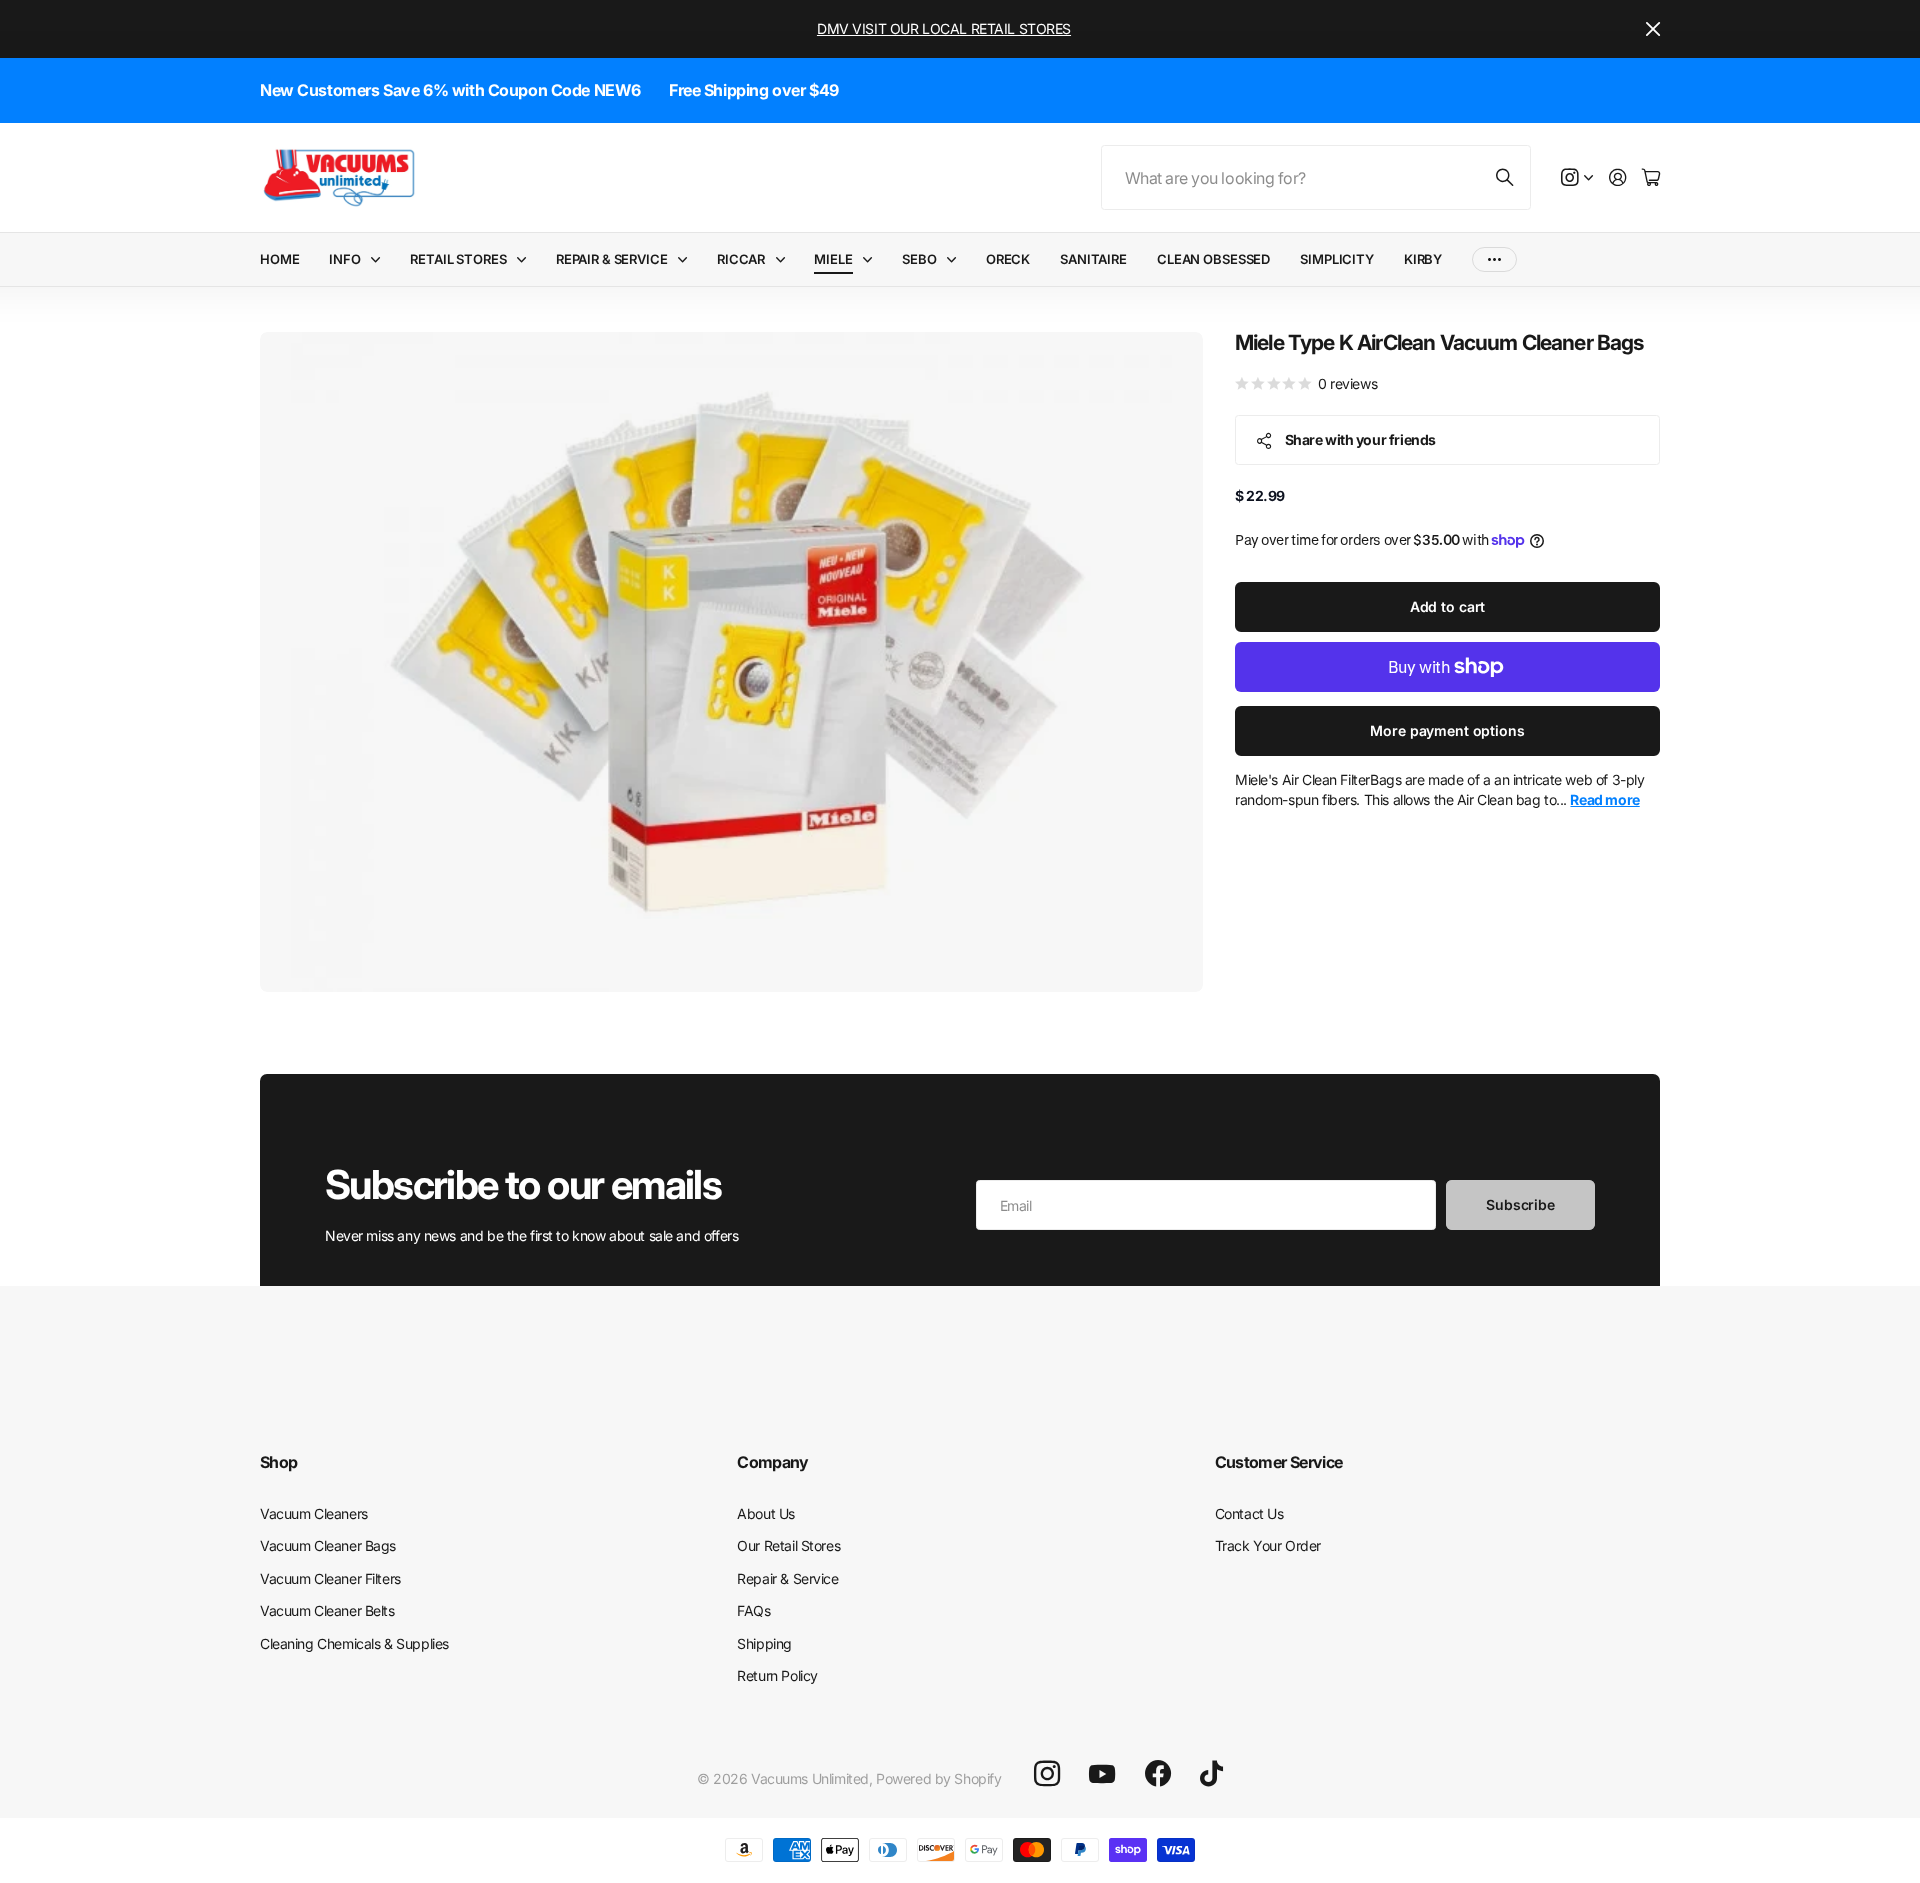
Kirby (1423, 259)
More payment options (1447, 730)
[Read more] (1577, 178)
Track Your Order (1268, 1545)
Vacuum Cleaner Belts (327, 1610)
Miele (833, 259)
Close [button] (1653, 29)
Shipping (764, 1643)
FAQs (753, 1610)
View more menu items (1494, 259)
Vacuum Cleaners (314, 1513)
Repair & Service (612, 259)
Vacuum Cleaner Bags (328, 1545)
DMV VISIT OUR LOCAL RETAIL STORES (944, 28)
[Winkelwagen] (1651, 178)
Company (773, 1462)
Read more (1604, 800)
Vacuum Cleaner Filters (330, 1578)
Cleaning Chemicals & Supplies (354, 1643)
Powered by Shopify (938, 1778)
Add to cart (1447, 606)
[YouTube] (1102, 1774)
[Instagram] (1047, 1774)
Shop (278, 1462)
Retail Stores (458, 259)
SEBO (919, 259)
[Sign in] (1618, 178)
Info (344, 259)
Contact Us (1249, 1513)
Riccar (741, 259)
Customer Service (1279, 1462)
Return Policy (777, 1675)
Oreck (1008, 259)
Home (279, 259)
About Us (766, 1513)
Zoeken (1506, 177)
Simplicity (1337, 259)
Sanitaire (1093, 259)
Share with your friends (1360, 439)
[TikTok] (1211, 1774)
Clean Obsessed (1213, 259)
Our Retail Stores (788, 1545)
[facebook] (1158, 1774)
